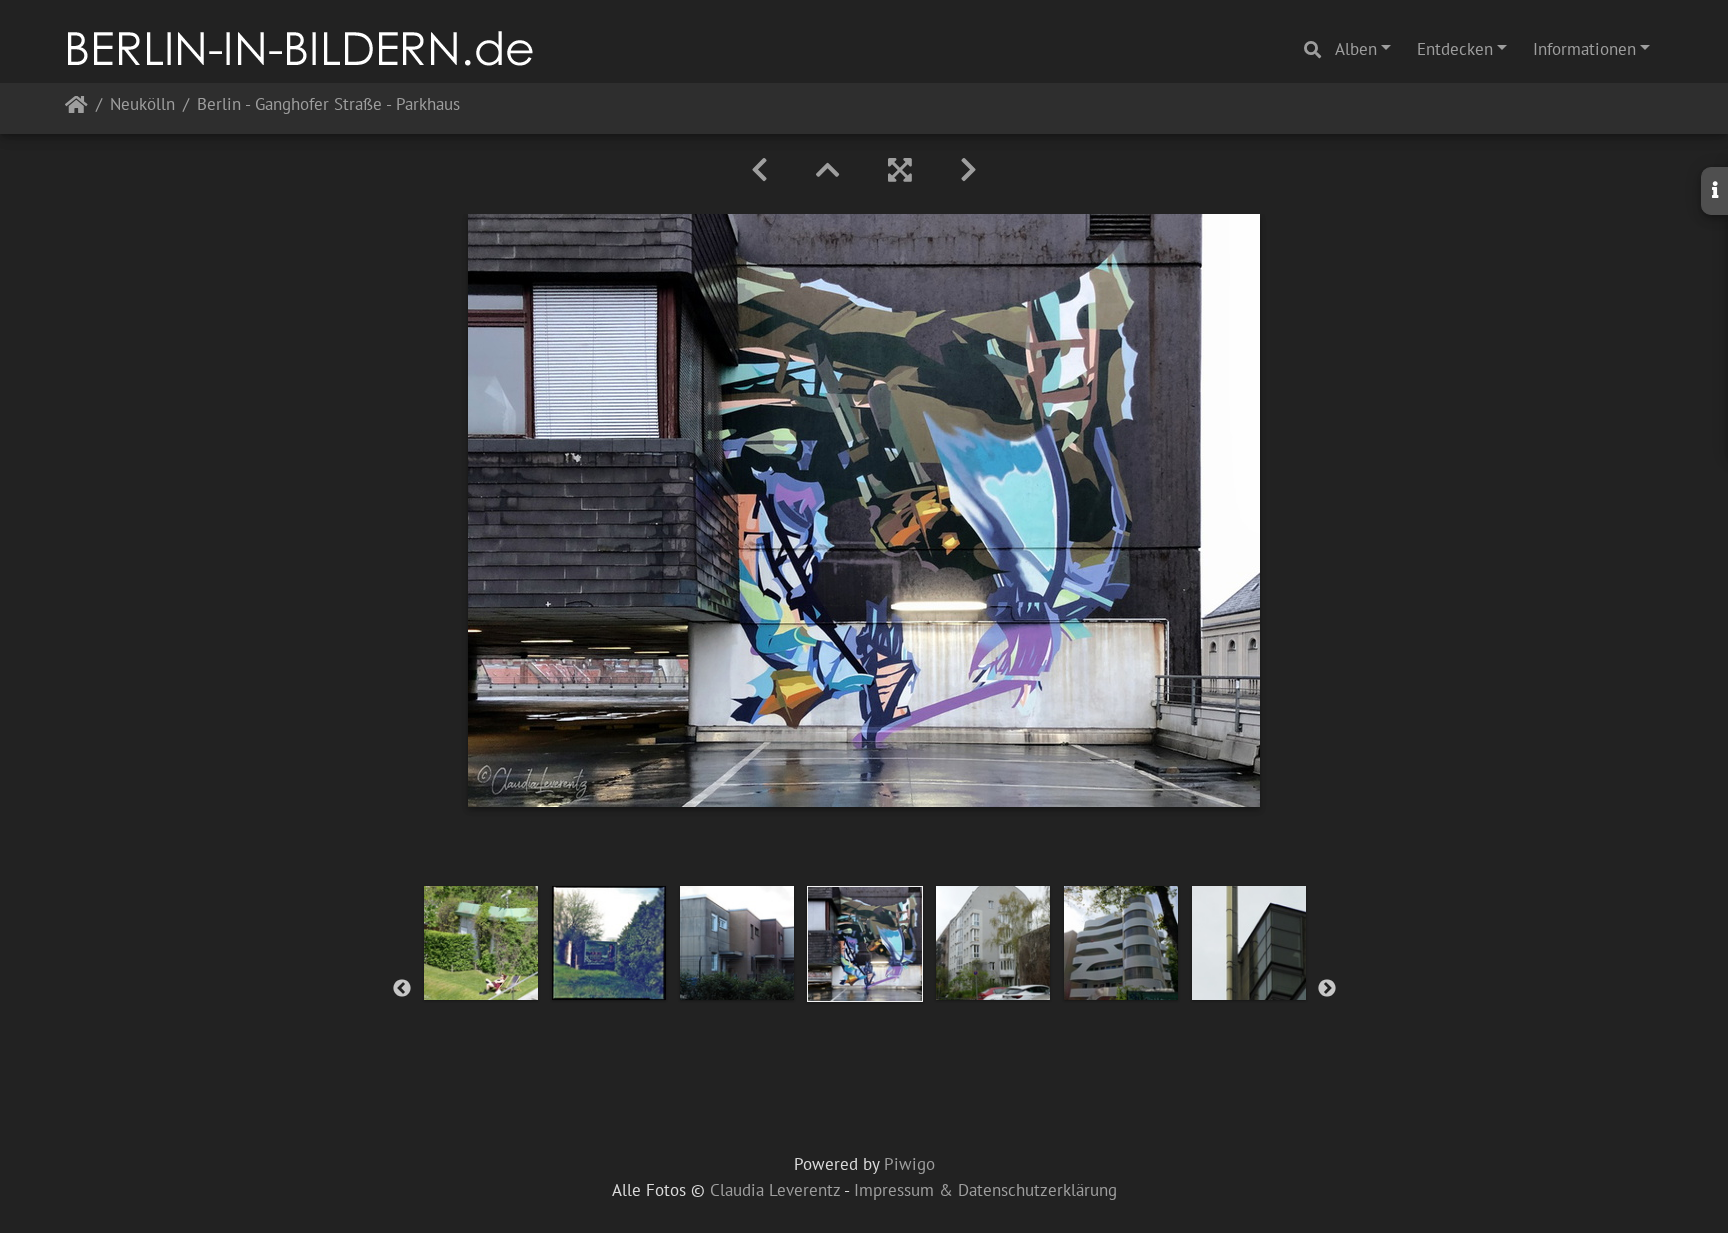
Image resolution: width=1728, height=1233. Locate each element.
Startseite (76, 108)
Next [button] (1327, 989)
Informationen (1584, 49)
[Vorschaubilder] (828, 170)
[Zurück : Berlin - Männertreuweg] (759, 170)
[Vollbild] (900, 170)
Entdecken (1455, 49)
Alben (1356, 49)
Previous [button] (402, 989)
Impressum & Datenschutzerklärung (985, 1190)
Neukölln (142, 105)
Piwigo (909, 1164)
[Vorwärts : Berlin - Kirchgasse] (968, 170)
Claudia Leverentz (775, 1190)
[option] (481, 943)
